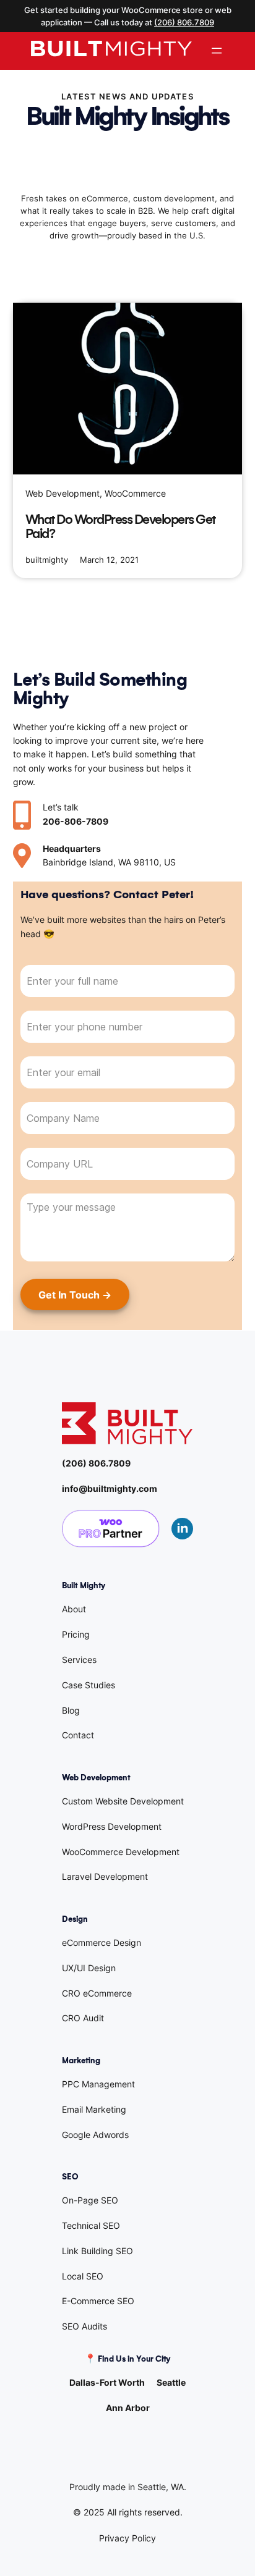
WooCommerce (135, 493)
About (74, 1609)
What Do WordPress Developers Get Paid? (120, 527)
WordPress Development (112, 1826)
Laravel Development (105, 1876)
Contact (78, 1735)
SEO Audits (84, 2326)
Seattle (171, 2382)
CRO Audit (83, 2018)
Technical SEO (91, 2225)
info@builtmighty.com (110, 1488)
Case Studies (89, 1685)
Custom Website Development (123, 1801)
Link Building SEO (97, 2251)
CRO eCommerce (97, 1993)
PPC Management (98, 2084)
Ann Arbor (128, 2408)
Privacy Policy (127, 2538)
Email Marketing (94, 2109)
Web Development (63, 493)
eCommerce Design (102, 1943)
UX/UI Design (89, 1968)
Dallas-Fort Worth (107, 2382)
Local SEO (83, 2276)
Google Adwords (95, 2135)
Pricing (76, 1634)
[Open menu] (217, 51)
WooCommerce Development (121, 1852)
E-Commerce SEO (98, 2301)
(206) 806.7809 (184, 22)
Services (79, 1660)
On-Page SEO (90, 2200)
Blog (71, 1710)
